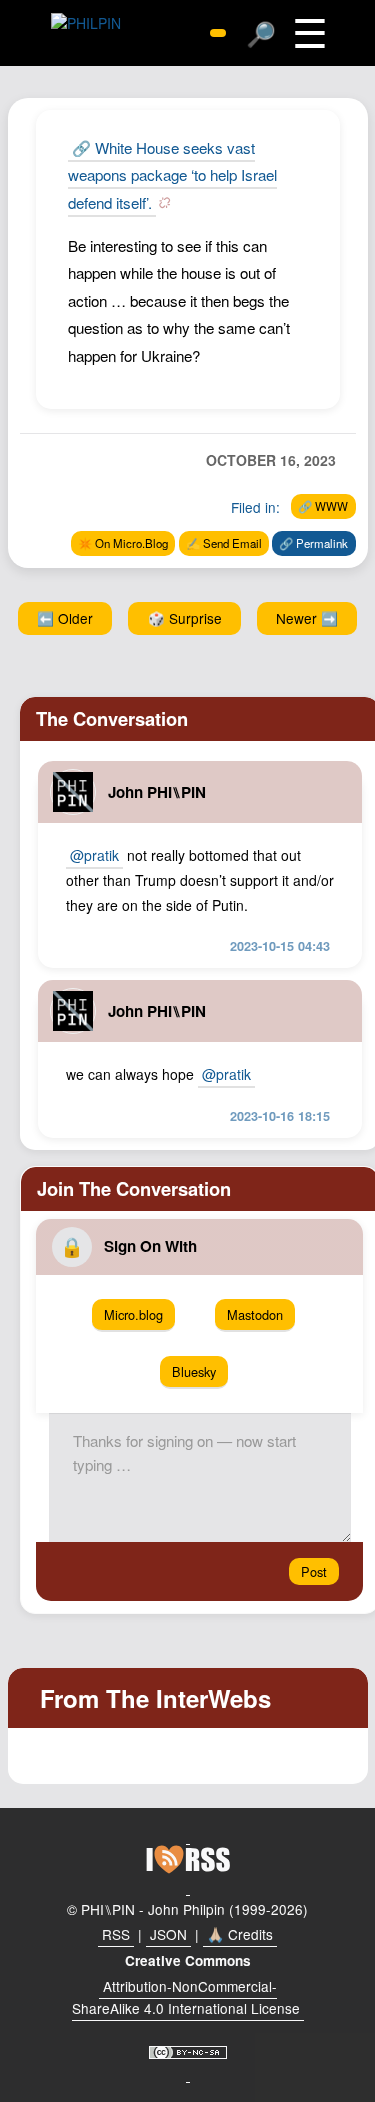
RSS (116, 1934)
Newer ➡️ (307, 618)
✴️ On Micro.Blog (123, 543)
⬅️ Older (65, 618)
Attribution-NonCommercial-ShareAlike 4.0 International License (186, 1997)
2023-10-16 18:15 (280, 1116)
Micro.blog (133, 1314)
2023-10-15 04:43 (280, 946)
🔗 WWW (323, 506)
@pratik (94, 855)
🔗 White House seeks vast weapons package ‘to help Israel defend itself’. (172, 175)
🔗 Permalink (313, 543)
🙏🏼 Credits (240, 1934)
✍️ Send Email (224, 543)
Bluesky (194, 1371)
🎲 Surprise (185, 618)
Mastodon (255, 1314)
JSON (168, 1934)
